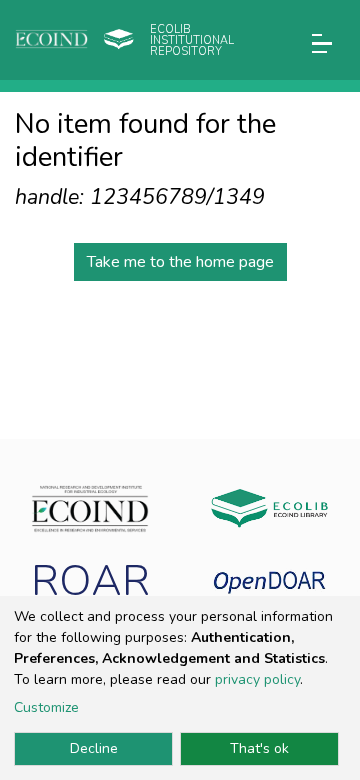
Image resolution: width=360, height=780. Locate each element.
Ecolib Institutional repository (192, 40)
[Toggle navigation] (322, 43)
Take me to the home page (180, 262)
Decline (94, 748)
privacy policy (257, 679)
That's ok (259, 748)
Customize (46, 707)
